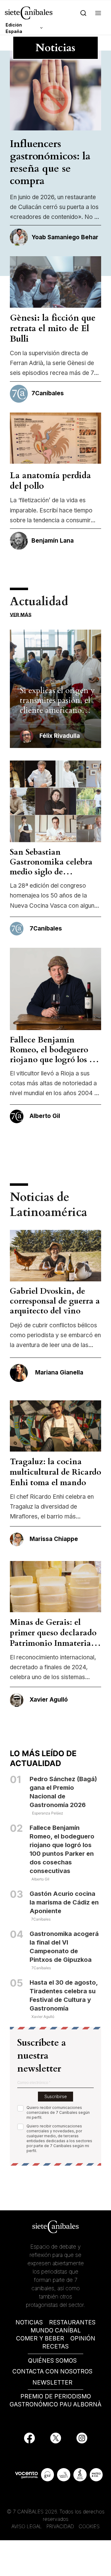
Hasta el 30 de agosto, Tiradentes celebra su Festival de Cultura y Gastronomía (64, 1995)
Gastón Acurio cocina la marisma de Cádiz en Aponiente (64, 1902)
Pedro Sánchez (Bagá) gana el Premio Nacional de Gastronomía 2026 (63, 1792)
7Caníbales (41, 1919)
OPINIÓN (83, 2338)
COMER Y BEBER (40, 2338)
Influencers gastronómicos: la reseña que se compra (50, 162)
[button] (98, 13)
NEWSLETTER (52, 2383)
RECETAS (55, 2346)
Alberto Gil (40, 1879)
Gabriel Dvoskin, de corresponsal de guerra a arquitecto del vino (55, 1301)
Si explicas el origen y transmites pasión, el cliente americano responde (57, 705)
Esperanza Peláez (48, 1813)
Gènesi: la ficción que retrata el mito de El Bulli (53, 328)
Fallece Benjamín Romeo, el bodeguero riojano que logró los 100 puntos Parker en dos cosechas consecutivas (55, 1060)
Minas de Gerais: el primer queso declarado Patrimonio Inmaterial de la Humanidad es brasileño (53, 1643)
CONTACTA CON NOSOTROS (52, 2371)
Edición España (14, 28)
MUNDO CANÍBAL (56, 2330)
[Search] (83, 13)
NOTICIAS (29, 2322)
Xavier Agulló (43, 2017)
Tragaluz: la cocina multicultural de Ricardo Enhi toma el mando (55, 1472)
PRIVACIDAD (61, 2526)
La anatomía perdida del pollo (50, 481)
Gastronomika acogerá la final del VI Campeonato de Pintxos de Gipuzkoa (64, 1947)
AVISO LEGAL (27, 2526)
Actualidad (39, 602)
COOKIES (89, 2526)
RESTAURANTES (72, 2322)
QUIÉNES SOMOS (52, 2361)
